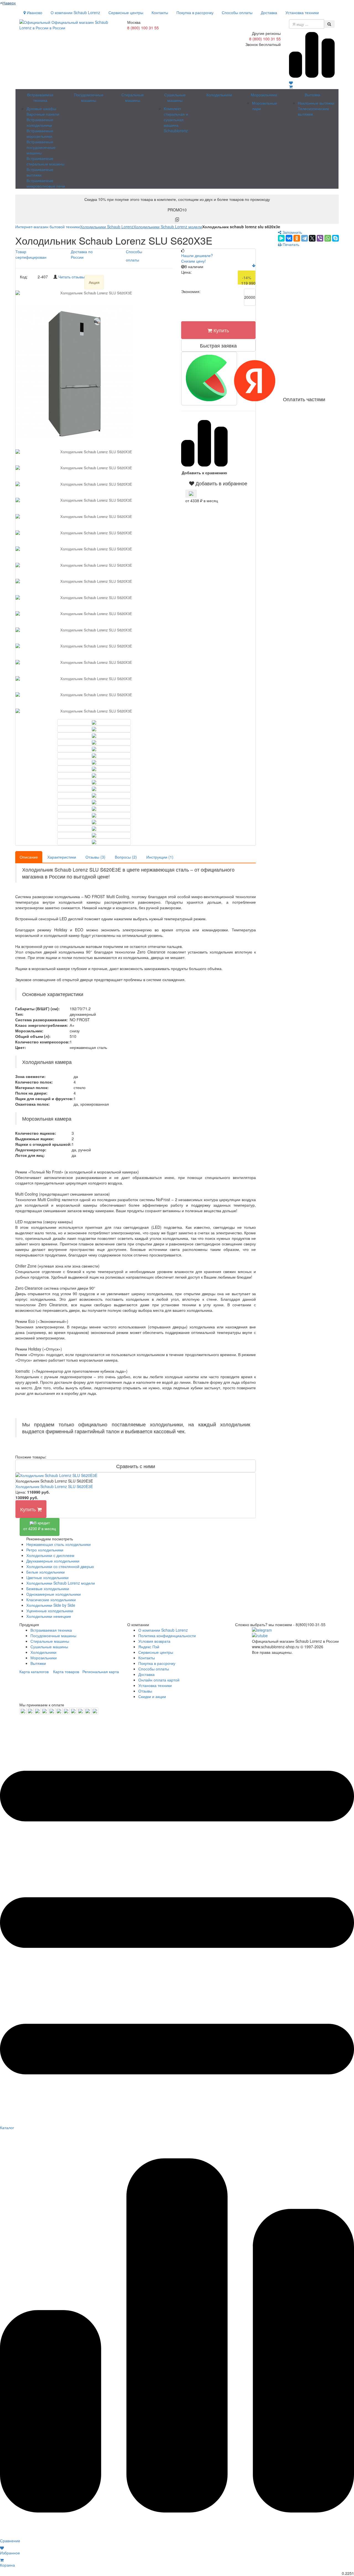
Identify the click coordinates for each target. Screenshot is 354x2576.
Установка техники (302, 12)
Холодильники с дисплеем (50, 1555)
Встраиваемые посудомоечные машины (41, 147)
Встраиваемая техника (40, 97)
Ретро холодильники (45, 1550)
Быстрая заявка (218, 345)
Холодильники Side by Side (51, 1605)
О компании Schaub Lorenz (75, 12)
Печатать (290, 244)
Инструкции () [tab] (160, 857)
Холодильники (219, 95)
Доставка (269, 12)
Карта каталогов (34, 1671)
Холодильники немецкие (49, 1616)
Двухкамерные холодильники (53, 1561)
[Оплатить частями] (209, 379)
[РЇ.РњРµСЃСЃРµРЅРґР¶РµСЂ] (281, 238)
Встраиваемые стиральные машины (45, 161)
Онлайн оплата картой (159, 1680)
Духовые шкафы (41, 108)
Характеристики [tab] (62, 857)
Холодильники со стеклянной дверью (60, 1566)
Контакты (160, 12)
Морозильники (264, 95)
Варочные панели (43, 114)
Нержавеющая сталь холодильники (58, 1544)
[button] (218, 483)
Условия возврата (154, 1641)
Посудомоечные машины (89, 97)
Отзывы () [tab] (95, 857)
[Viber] (320, 238)
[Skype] (335, 238)
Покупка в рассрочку (195, 12)
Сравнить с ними (136, 1466)
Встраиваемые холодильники (40, 122)
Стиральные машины (133, 97)
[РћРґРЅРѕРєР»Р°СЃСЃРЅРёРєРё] (297, 238)
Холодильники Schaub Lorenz (107, 227)
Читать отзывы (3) (75, 277)
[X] (312, 238)
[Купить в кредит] (191, 494)
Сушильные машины (175, 97)
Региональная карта (101, 1671)
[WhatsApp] (328, 238)
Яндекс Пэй (149, 1647)
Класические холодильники (51, 1600)
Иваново (34, 12)
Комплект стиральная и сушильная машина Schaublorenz (176, 120)
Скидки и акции (152, 1696)
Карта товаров (66, 1671)
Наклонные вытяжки (316, 103)
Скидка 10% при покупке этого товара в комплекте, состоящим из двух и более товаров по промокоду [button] (177, 204)
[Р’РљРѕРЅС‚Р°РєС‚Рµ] (289, 238)
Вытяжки (313, 95)
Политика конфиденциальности (167, 1636)
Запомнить (292, 232)
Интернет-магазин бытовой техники (48, 227)
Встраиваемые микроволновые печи (46, 183)
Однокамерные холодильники (54, 1594)
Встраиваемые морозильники (40, 133)
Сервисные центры (126, 12)
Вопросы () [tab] (126, 857)
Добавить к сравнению (204, 473)
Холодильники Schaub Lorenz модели (168, 227)
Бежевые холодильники (48, 1588)
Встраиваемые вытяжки (40, 172)
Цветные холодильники (47, 1577)
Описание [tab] (29, 857)
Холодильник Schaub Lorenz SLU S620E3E (54, 1486)
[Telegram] (304, 238)
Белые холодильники (45, 1572)
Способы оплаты (237, 12)
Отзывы (145, 1691)
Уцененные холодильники (50, 1611)
